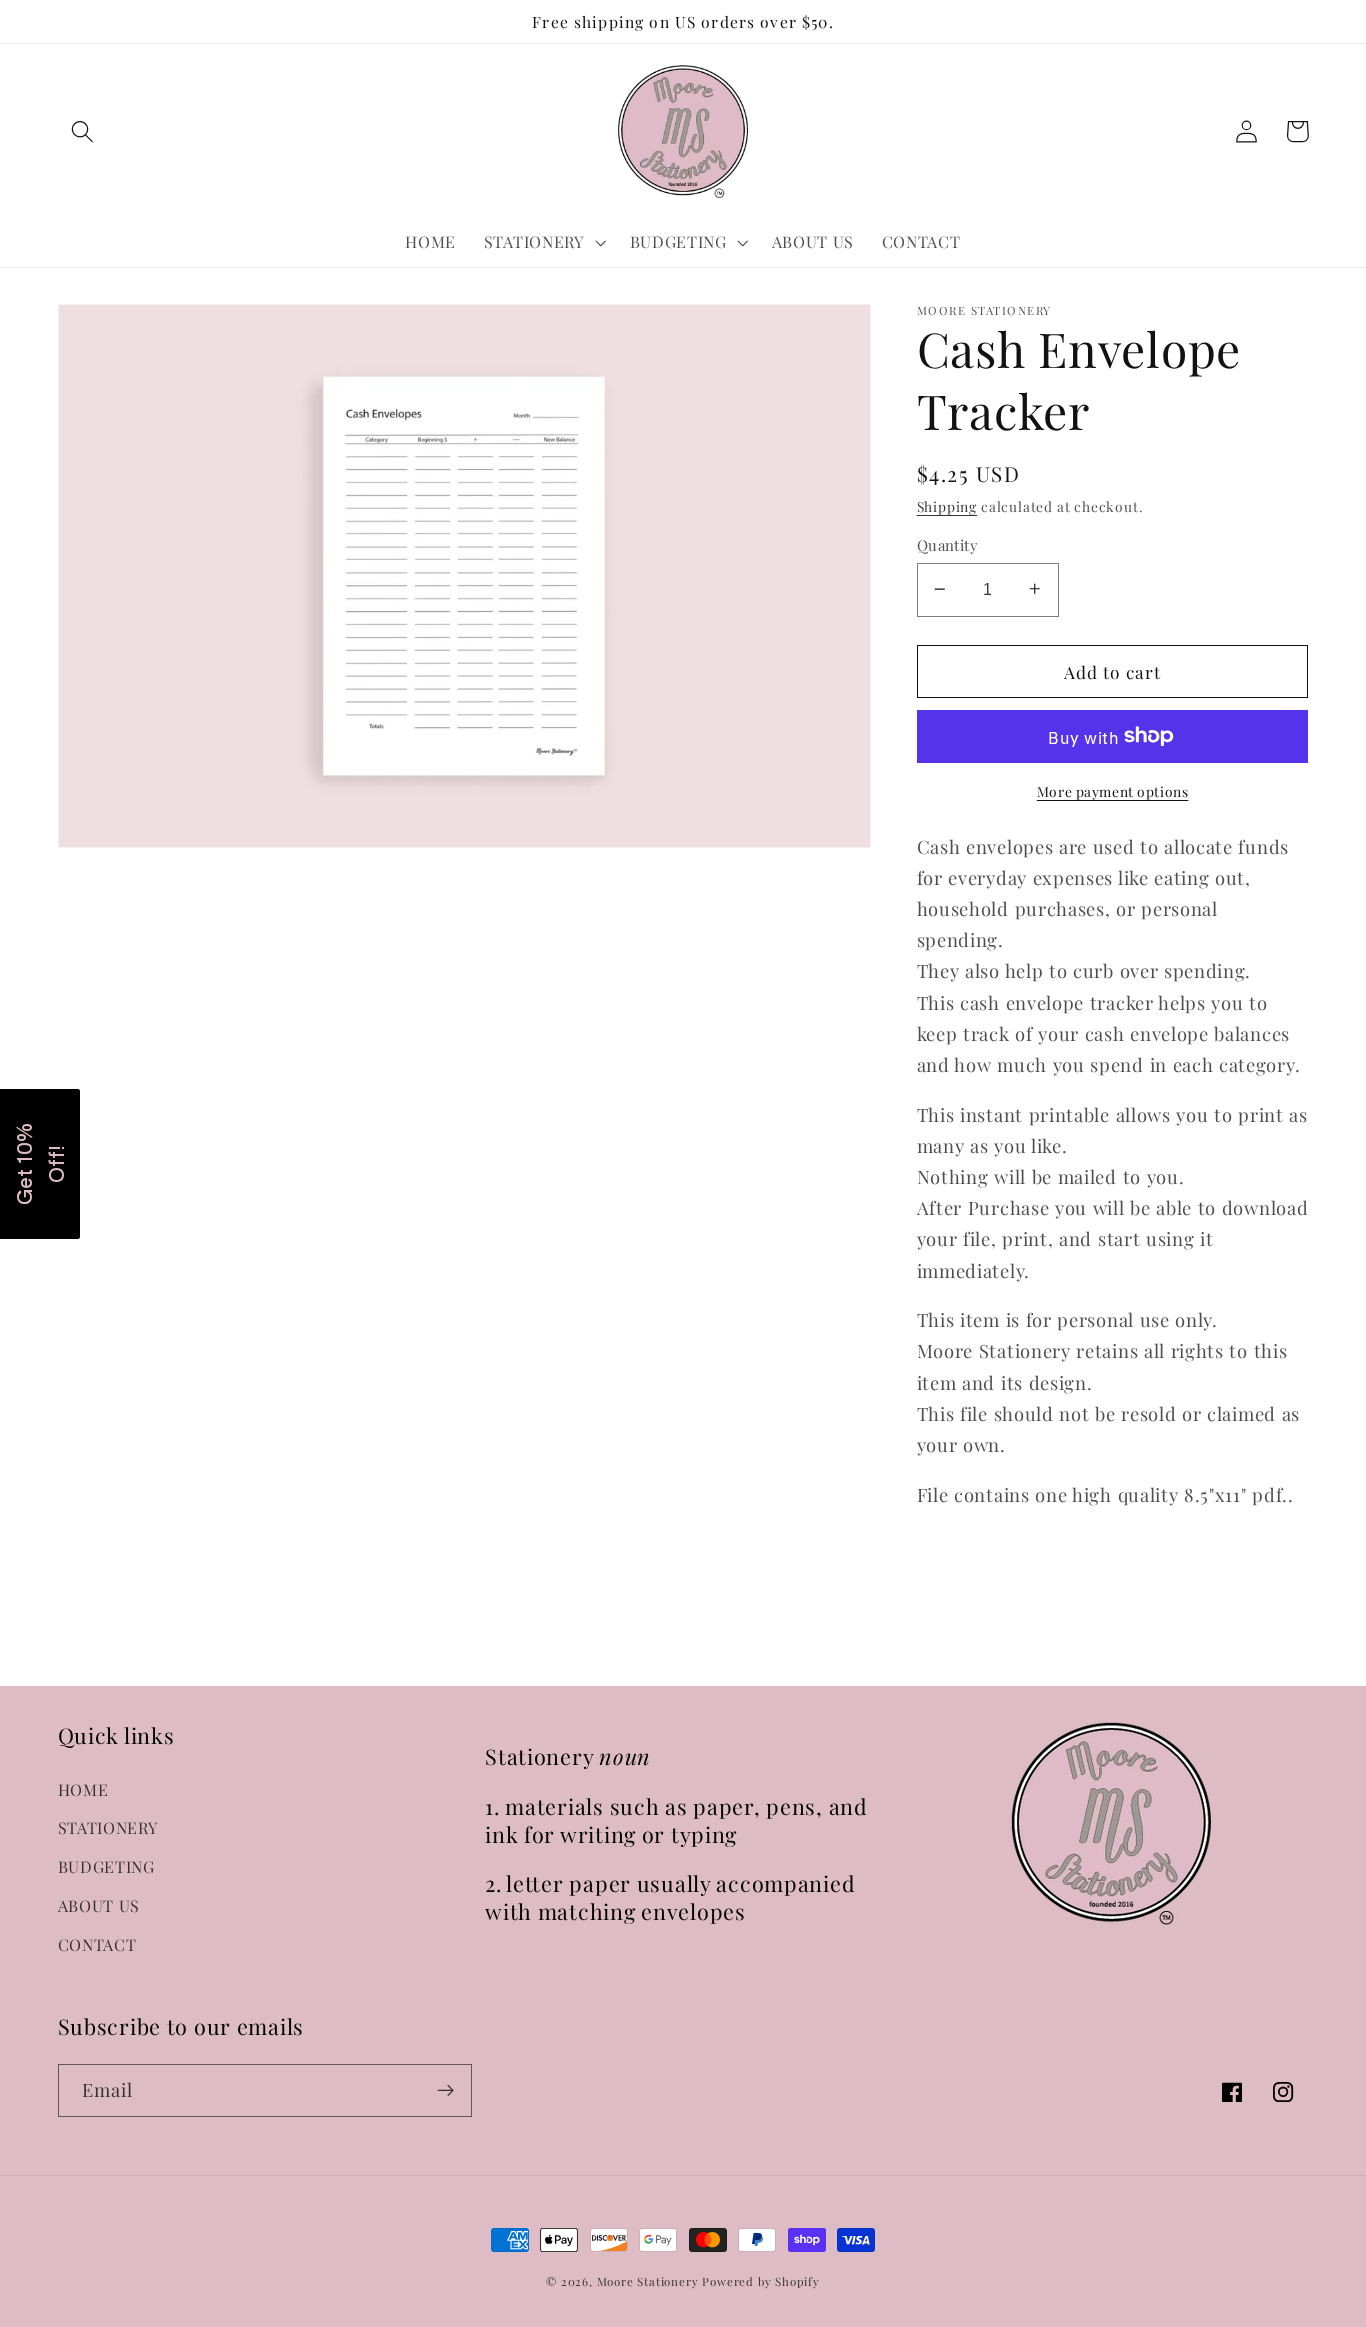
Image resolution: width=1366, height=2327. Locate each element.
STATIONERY (108, 1827)
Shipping (947, 505)
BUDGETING (106, 1866)
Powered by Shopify (761, 2281)
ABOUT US (99, 1905)
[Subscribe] (445, 2091)
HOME (83, 1789)
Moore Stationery (648, 2281)
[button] (83, 131)
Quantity (948, 544)
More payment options (1113, 790)
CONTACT (97, 1944)
